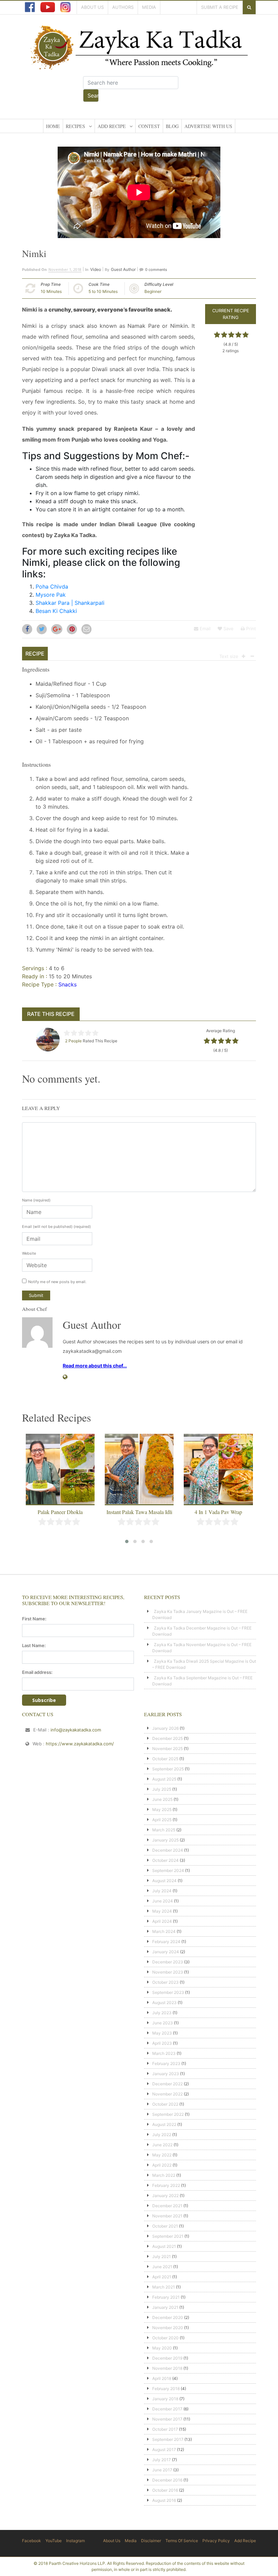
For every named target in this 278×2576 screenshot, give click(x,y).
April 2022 (162, 2165)
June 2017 (162, 2470)
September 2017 (168, 2439)
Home (53, 126)
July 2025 (162, 1789)
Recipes (75, 126)
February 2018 (166, 2389)
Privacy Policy (216, 2541)
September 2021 (168, 2236)
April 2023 (162, 2043)
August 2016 (164, 2500)
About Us (92, 7)
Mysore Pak (51, 595)
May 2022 (162, 2155)
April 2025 (162, 1820)
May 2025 (162, 1809)
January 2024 (166, 1952)
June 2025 (162, 1799)
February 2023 (166, 2063)
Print (250, 629)
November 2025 (167, 1749)
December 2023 (168, 1962)
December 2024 (168, 1850)
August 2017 (164, 2450)
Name (36, 1200)
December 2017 (167, 2409)
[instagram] (65, 7)
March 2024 (164, 1931)
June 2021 (162, 2267)
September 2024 (168, 1870)
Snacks (67, 984)
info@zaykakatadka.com (76, 1730)
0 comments (156, 270)
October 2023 (165, 1982)
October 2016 (165, 2490)
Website (29, 1253)
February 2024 (166, 1942)
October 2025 (165, 1759)
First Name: (34, 1619)
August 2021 (164, 2246)
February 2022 (166, 2185)
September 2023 (168, 1992)
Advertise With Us (208, 126)
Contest (149, 126)
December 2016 (167, 2480)
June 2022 (162, 2145)
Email (204, 629)
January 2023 (166, 2074)
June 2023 (163, 2023)
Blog (172, 126)
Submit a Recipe (220, 7)
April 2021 (162, 2277)
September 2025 (168, 1769)
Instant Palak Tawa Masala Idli (139, 1512)
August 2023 (164, 2003)
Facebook (32, 2541)
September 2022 (168, 2114)
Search (93, 95)
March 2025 (164, 1830)
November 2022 (167, 2094)
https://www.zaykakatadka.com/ (80, 1744)
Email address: (37, 1672)
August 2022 (164, 2124)
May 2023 (162, 2033)
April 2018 (162, 2378)
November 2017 (167, 2419)
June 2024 (163, 1901)
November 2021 (167, 2216)
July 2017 (162, 2460)
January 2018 (165, 2399)
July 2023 (162, 2013)
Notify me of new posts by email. (57, 1282)
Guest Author (123, 269)
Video (96, 269)
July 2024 (162, 1891)
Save (228, 629)
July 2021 (162, 2256)
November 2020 (168, 2328)
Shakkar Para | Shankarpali (70, 603)
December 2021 (167, 2206)
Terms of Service (182, 2541)
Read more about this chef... (95, 1366)
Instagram (75, 2541)
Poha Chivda (52, 587)
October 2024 (165, 1860)
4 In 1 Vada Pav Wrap (218, 1512)
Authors (123, 7)
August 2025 (164, 1779)
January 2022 (165, 2196)
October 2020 (165, 2338)
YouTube (54, 2541)
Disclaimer (151, 2541)
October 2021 (165, 2226)
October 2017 (165, 2429)
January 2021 (165, 2307)
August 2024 (164, 1881)
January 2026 (165, 1728)
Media (149, 7)
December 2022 (167, 2084)
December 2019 (167, 2358)
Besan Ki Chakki (56, 611)
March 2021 (164, 2287)
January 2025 (165, 1840)
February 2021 (166, 2297)
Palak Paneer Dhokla (60, 1512)
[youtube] (48, 7)
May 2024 (162, 1911)
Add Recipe (112, 126)
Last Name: (34, 1645)
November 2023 (168, 1972)
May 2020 (162, 2348)
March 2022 (164, 2175)
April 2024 (162, 1921)
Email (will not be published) (56, 1227)
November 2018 (167, 2368)
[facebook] (30, 7)
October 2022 (165, 2104)
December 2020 (168, 2317)
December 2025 (167, 1738)
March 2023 (164, 2053)
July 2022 (162, 2135)
